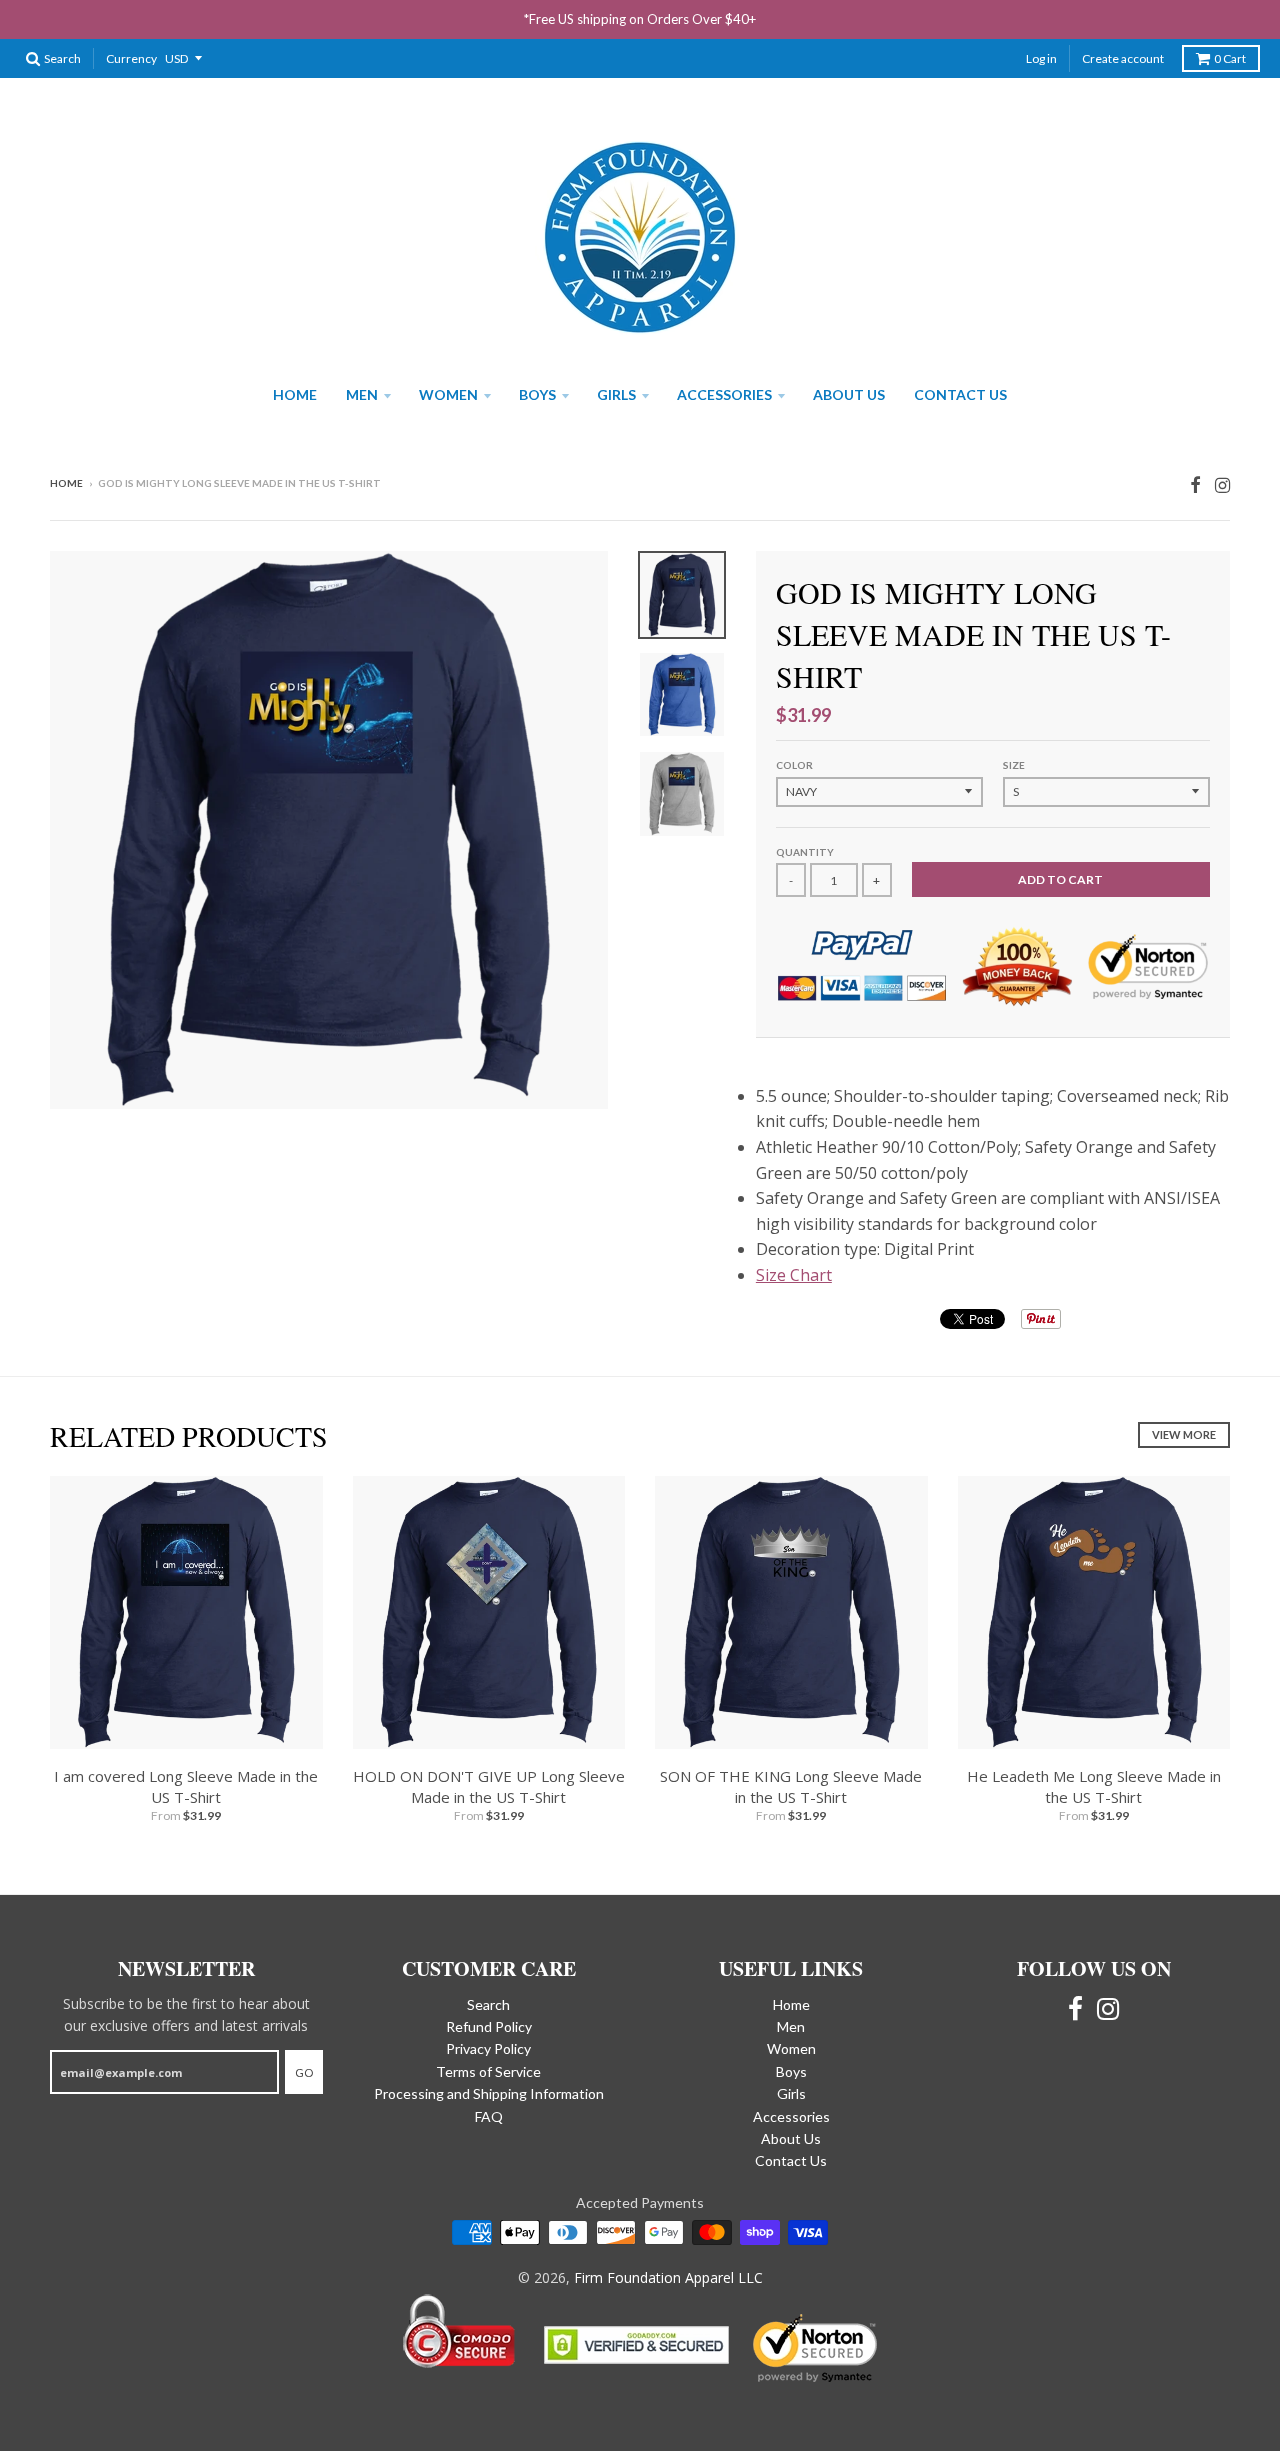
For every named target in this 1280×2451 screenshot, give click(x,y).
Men (362, 394)
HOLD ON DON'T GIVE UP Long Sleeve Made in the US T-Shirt (489, 1786)
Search (488, 2004)
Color (794, 765)
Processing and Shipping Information (489, 2093)
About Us (849, 394)
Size (1014, 765)
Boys (537, 394)
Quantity (805, 852)
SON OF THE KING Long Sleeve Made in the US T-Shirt (791, 1786)
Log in (1041, 58)
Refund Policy (489, 2026)
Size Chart (794, 1275)
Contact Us (960, 394)
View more (1184, 1434)
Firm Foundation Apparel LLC (668, 2277)
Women (448, 394)
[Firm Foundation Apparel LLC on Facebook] (1195, 484)
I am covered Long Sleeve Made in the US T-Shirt (186, 1786)
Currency (131, 58)
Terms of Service (488, 2071)
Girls (616, 394)
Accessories (724, 394)
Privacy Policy (488, 2048)
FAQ (489, 2116)
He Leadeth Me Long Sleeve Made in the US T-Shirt (1094, 1786)
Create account (1123, 58)
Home (295, 394)
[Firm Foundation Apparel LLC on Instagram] (1222, 484)
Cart (1230, 58)
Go (304, 2072)
